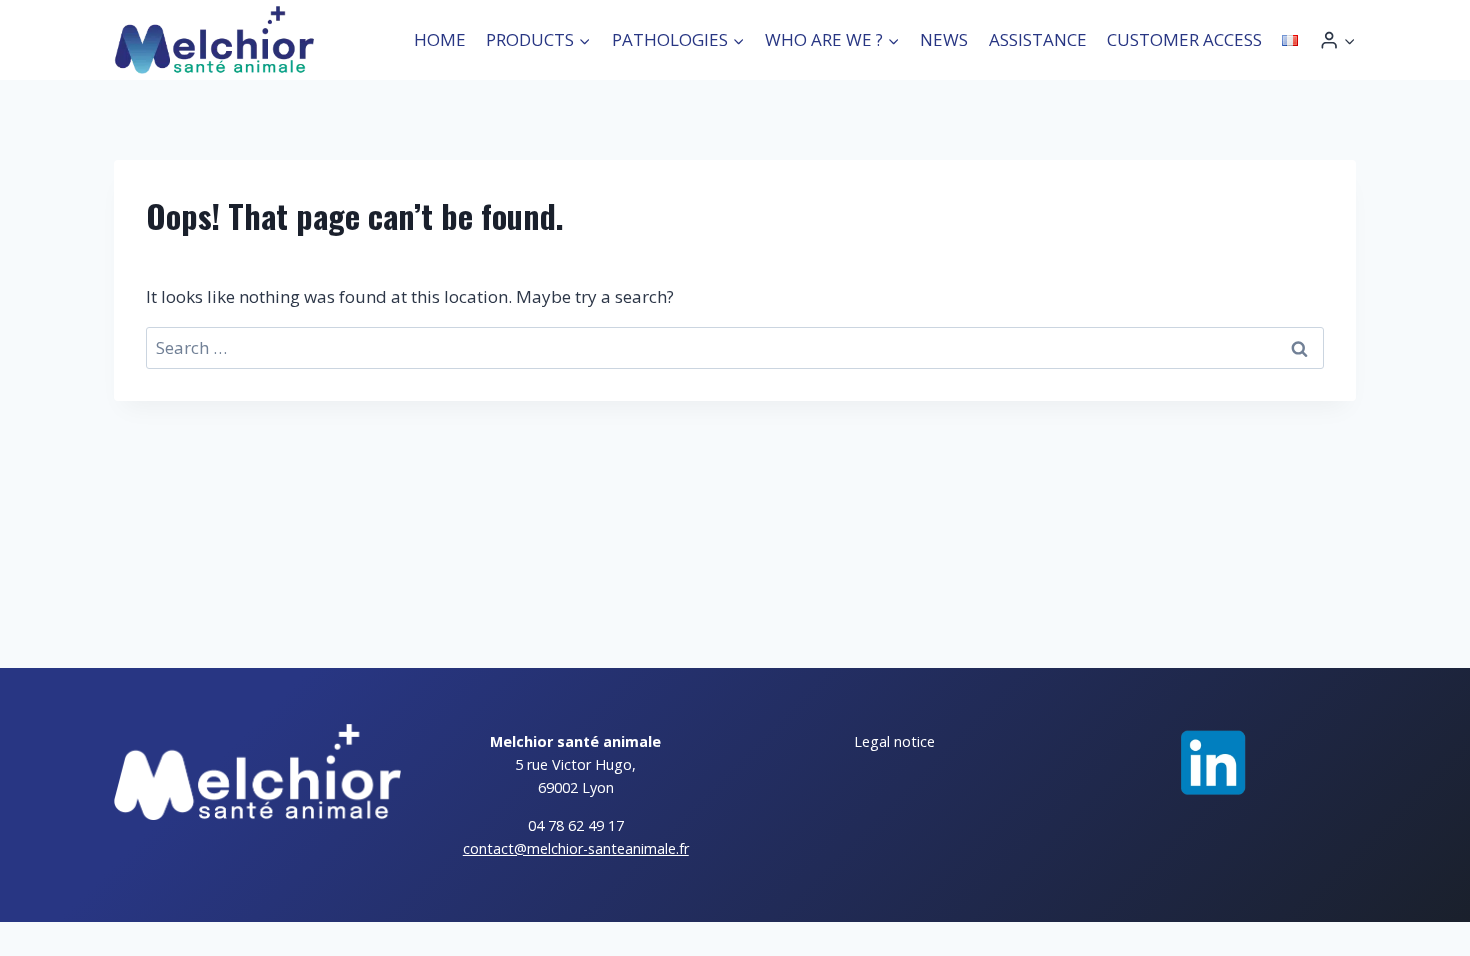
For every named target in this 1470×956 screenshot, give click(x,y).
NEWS (944, 39)
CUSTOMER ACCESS (1184, 39)
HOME (440, 39)
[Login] (1337, 40)
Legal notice (894, 741)
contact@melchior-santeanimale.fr (576, 848)
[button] (1349, 40)
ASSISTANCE (1038, 39)
